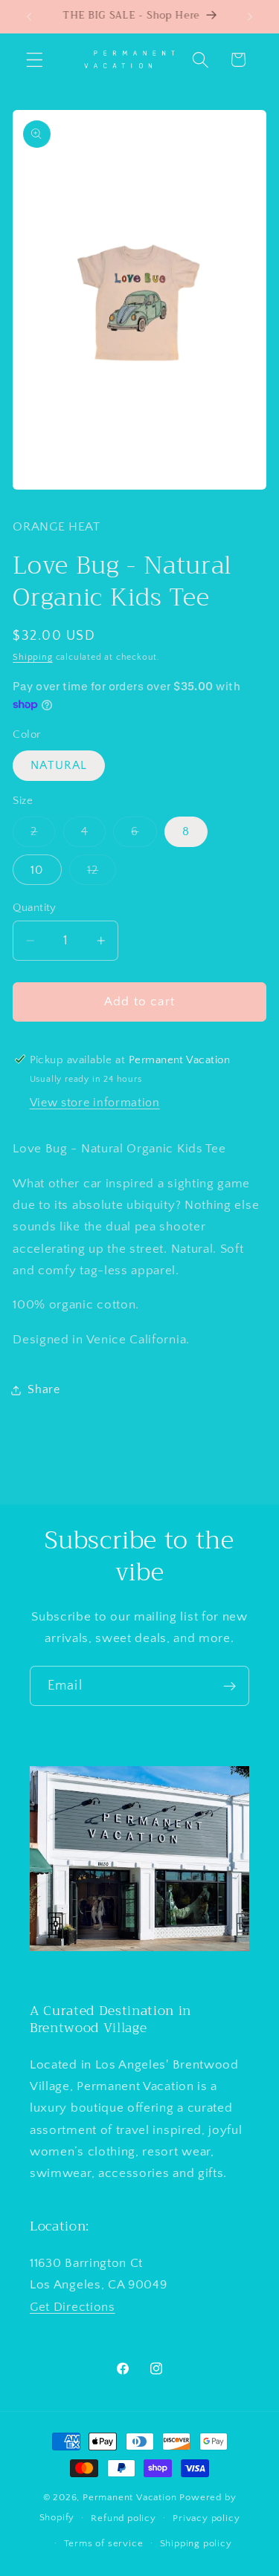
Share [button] (44, 1389)
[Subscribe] (230, 1686)
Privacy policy (206, 2518)
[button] (35, 60)
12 (102, 874)
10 (37, 870)
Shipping (32, 657)
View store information (95, 1103)
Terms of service (104, 2543)
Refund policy (123, 2518)
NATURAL (59, 765)
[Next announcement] (250, 16)
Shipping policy (196, 2543)
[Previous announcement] (29, 16)
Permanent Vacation (130, 2497)
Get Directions (73, 2307)
